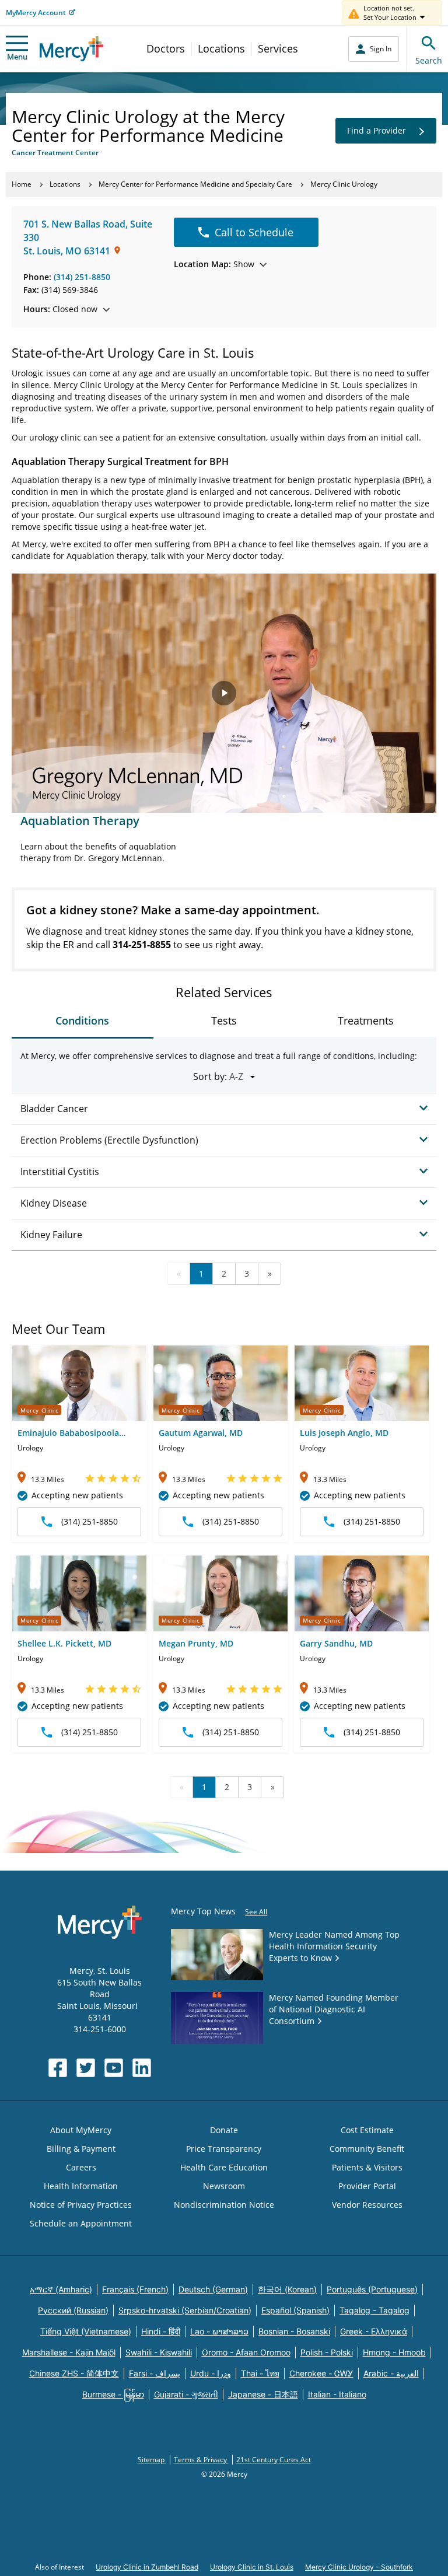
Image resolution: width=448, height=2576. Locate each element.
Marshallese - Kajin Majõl (69, 2352)
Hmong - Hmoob (394, 2352)
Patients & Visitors (367, 2167)
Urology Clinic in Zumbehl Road (147, 2567)
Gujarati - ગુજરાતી (186, 2394)
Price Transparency (224, 2149)
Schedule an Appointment (81, 2223)
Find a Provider (377, 130)
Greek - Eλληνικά (374, 2331)
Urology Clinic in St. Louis (252, 2567)
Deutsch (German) (213, 2289)
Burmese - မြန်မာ (113, 2394)
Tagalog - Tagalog (374, 2310)
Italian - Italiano (337, 2394)
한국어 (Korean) (287, 2289)
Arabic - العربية (391, 2373)
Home (22, 184)
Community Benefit (367, 2149)
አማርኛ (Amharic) (61, 2289)
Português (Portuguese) (372, 2289)
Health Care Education (224, 2167)
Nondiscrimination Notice (224, 2205)
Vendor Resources (367, 2205)
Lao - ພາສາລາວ (219, 2331)
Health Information (81, 2186)
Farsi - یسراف (155, 2373)
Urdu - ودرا (211, 2373)
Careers (81, 2167)
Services (278, 48)
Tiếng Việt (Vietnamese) (86, 2331)
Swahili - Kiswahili (159, 2352)
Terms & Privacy (201, 2460)
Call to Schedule (254, 232)
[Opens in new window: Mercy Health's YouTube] (114, 2068)
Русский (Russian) (73, 2310)
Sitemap (152, 2460)
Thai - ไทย (260, 2373)
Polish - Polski (327, 2352)
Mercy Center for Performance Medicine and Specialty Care (195, 184)
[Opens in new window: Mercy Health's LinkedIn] (142, 2068)
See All (256, 1912)
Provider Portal (367, 2186)
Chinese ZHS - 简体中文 (74, 2373)
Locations (221, 48)
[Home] (71, 49)
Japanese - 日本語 (263, 2394)
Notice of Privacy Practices (81, 2205)
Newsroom (224, 2186)
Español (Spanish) (295, 2310)
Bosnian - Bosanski (294, 2331)
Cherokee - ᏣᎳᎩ (321, 2373)
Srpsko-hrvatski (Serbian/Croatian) (185, 2310)
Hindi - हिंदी (161, 2331)
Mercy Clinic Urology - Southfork (359, 2567)
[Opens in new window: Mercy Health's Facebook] (58, 2068)
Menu (17, 57)
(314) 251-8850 (82, 277)
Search (429, 60)
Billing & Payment (81, 2149)
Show (214, 264)
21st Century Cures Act (274, 2460)
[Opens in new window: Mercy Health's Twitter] (86, 2068)
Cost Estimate (367, 2130)
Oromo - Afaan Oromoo (246, 2352)
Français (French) (135, 2289)
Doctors (166, 48)
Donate (224, 2130)
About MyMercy (81, 2130)
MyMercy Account (36, 13)
